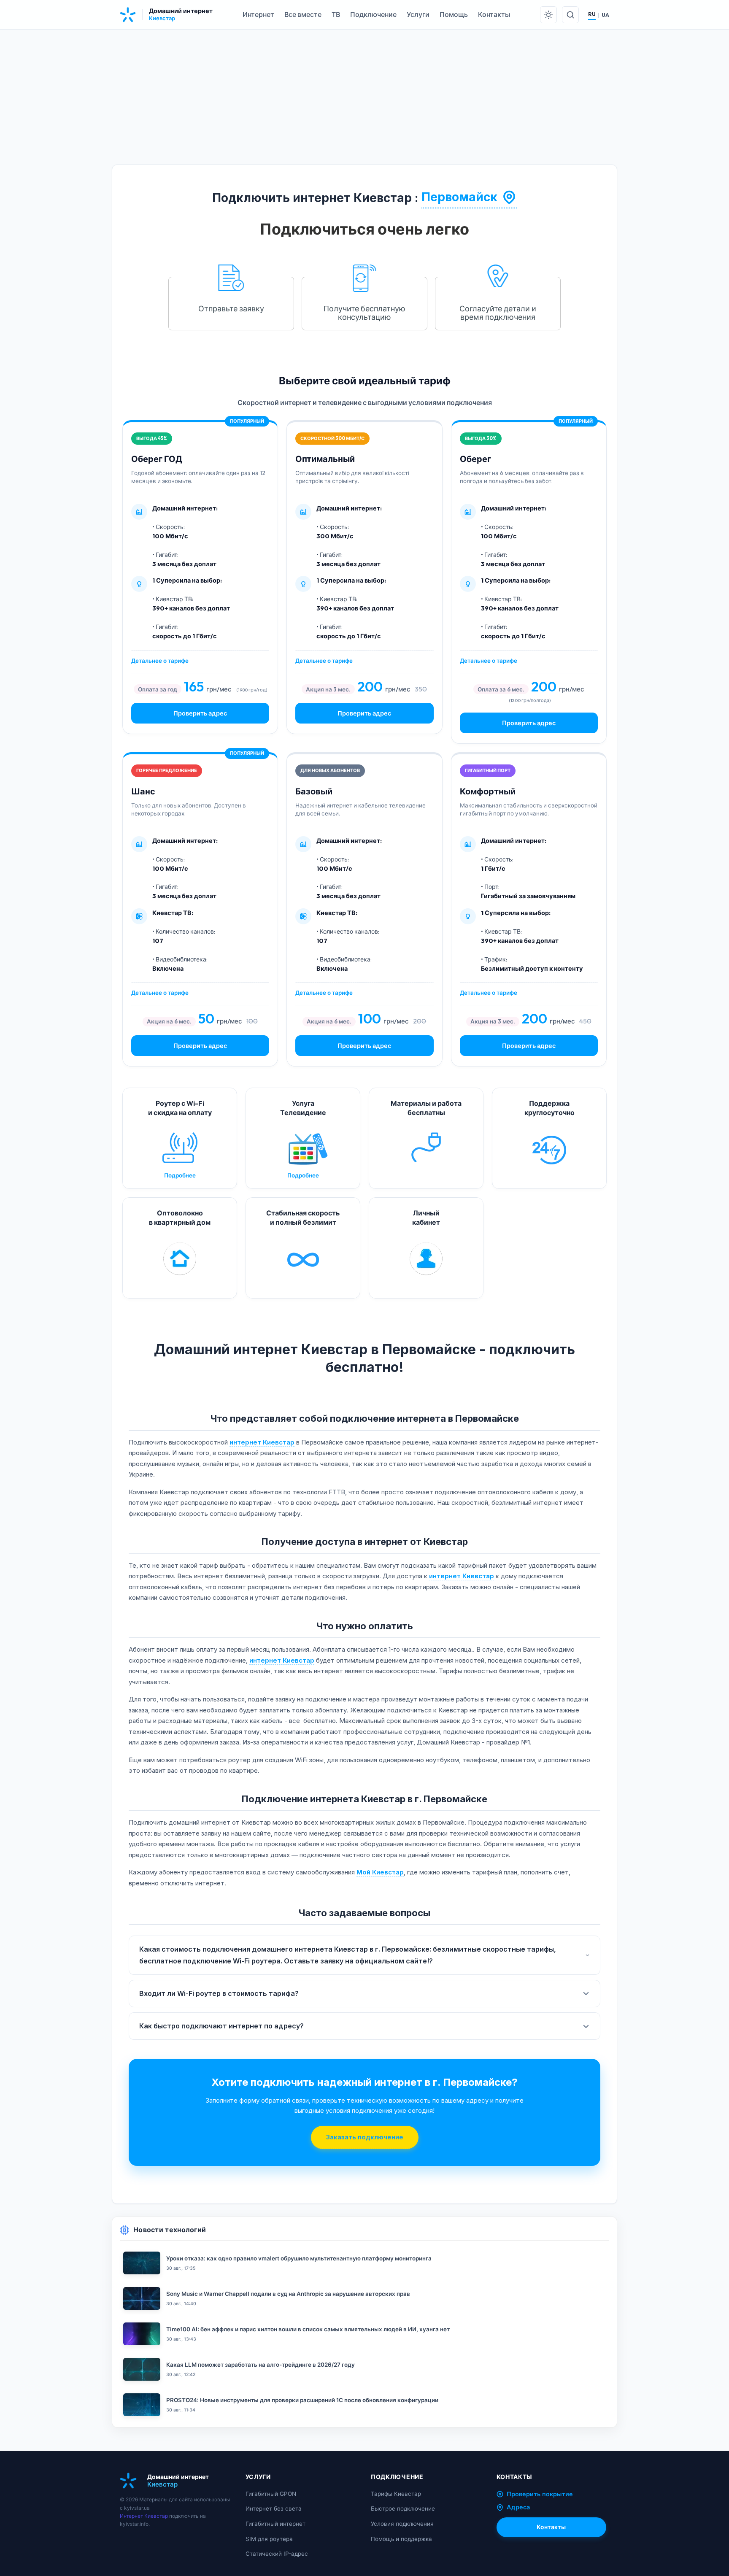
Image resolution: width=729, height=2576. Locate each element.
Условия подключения (402, 2524)
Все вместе (303, 14)
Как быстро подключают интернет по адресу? (221, 2026)
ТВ (336, 14)
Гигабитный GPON (271, 2494)
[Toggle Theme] (548, 15)
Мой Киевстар (380, 1872)
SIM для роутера (269, 2539)
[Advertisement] (364, 105)
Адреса (518, 2507)
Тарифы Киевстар (396, 2494)
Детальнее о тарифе (160, 661)
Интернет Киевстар (144, 2516)
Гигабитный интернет (275, 2524)
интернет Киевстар (262, 1442)
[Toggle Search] (570, 15)
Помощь (454, 14)
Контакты (494, 14)
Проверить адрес (200, 713)
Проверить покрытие (540, 2494)
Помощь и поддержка (401, 2539)
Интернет (258, 14)
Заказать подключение (365, 2137)
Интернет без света (274, 2508)
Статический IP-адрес (277, 2554)
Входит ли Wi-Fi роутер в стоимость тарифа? (219, 1993)
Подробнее (180, 1175)
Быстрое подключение (403, 2508)
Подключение (373, 14)
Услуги (418, 14)
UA (605, 15)
